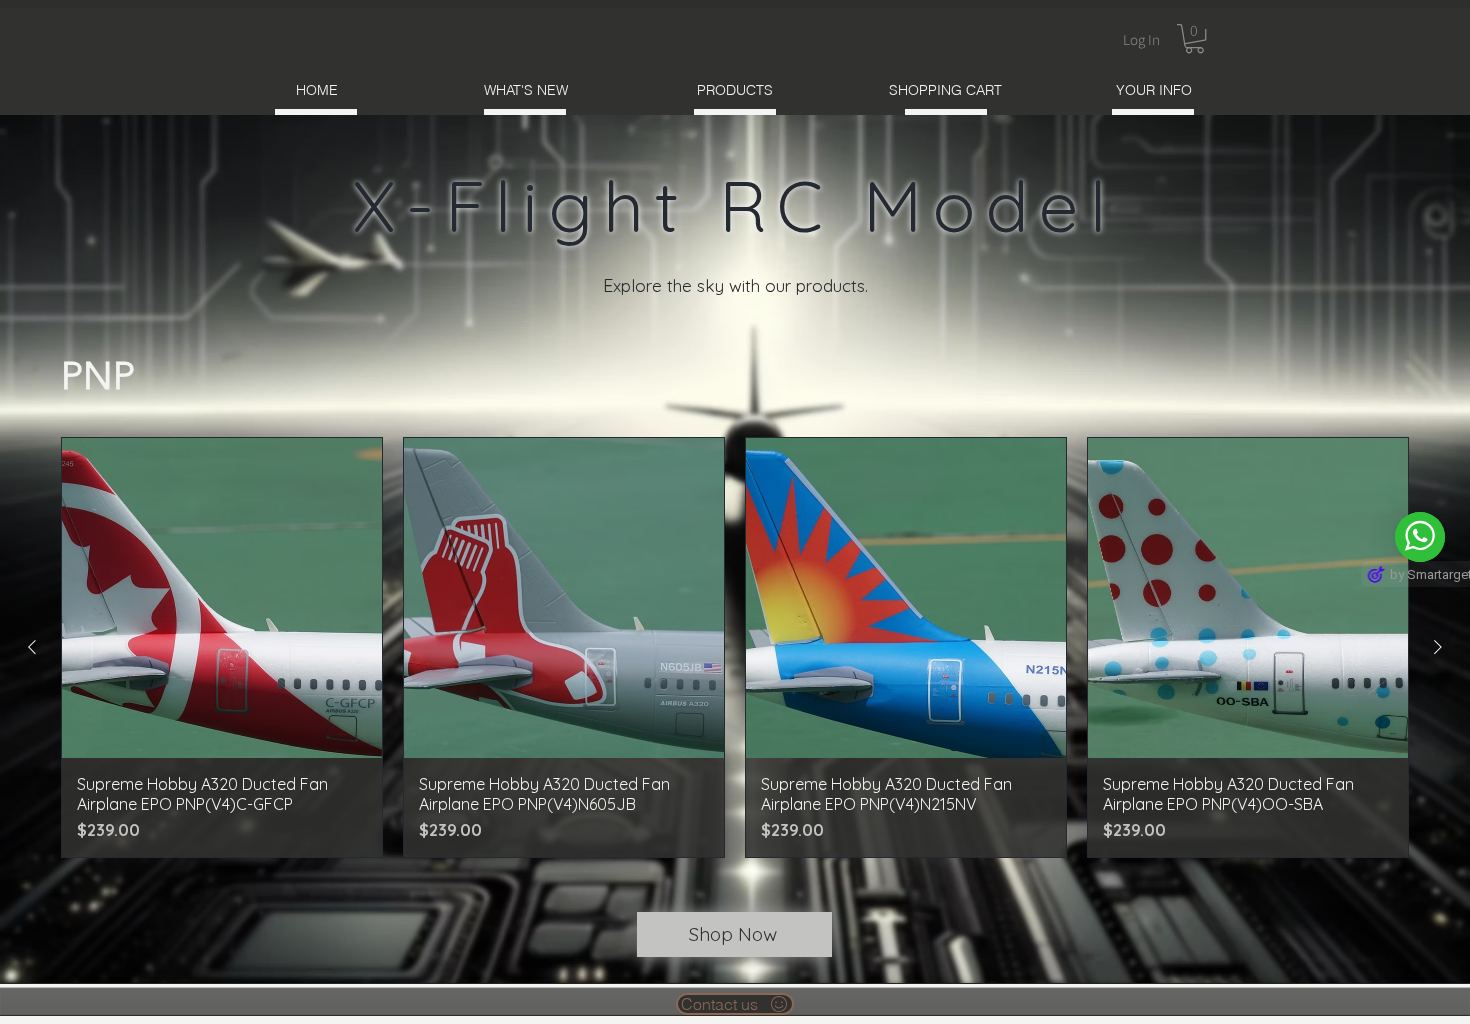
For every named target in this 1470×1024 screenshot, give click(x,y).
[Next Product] (1438, 647)
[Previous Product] (32, 647)
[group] (735, 647)
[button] (1194, 38)
